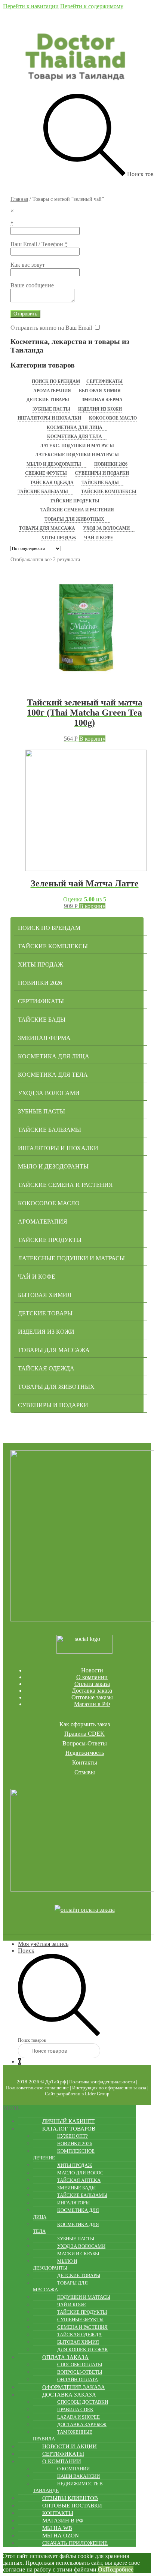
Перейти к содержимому (92, 6)
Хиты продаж (59, 538)
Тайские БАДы (100, 483)
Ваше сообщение (32, 285)
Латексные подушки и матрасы (77, 455)
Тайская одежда (52, 483)
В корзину (92, 739)
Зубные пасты (51, 409)
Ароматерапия (52, 391)
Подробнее (119, 2569)
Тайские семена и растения (77, 510)
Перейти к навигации (31, 6)
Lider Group (97, 2094)
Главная (19, 199)
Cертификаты (104, 381)
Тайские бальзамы (43, 492)
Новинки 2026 (111, 464)
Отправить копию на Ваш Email (51, 328)
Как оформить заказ (85, 1724)
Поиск (26, 1951)
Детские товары (48, 400)
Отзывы (85, 1772)
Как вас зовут (28, 265)
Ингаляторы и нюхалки (49, 418)
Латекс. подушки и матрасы (77, 446)
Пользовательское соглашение (37, 2088)
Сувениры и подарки (102, 473)
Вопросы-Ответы (85, 1743)
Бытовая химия (100, 391)
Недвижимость (85, 1753)
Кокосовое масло (113, 418)
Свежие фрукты (46, 473)
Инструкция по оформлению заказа (109, 2088)
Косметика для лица (75, 427)
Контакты (85, 1762)
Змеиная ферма (102, 400)
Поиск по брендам (56, 381)
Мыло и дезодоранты (54, 464)
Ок (102, 2569)
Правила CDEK (84, 1734)
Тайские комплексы (109, 492)
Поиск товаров (32, 2040)
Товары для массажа (47, 528)
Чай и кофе (99, 538)
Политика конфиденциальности (102, 2082)
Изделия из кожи (100, 409)
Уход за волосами (106, 528)
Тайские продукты (75, 501)
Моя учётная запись (43, 1944)
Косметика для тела (75, 436)
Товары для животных (74, 519)
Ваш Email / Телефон (39, 244)
